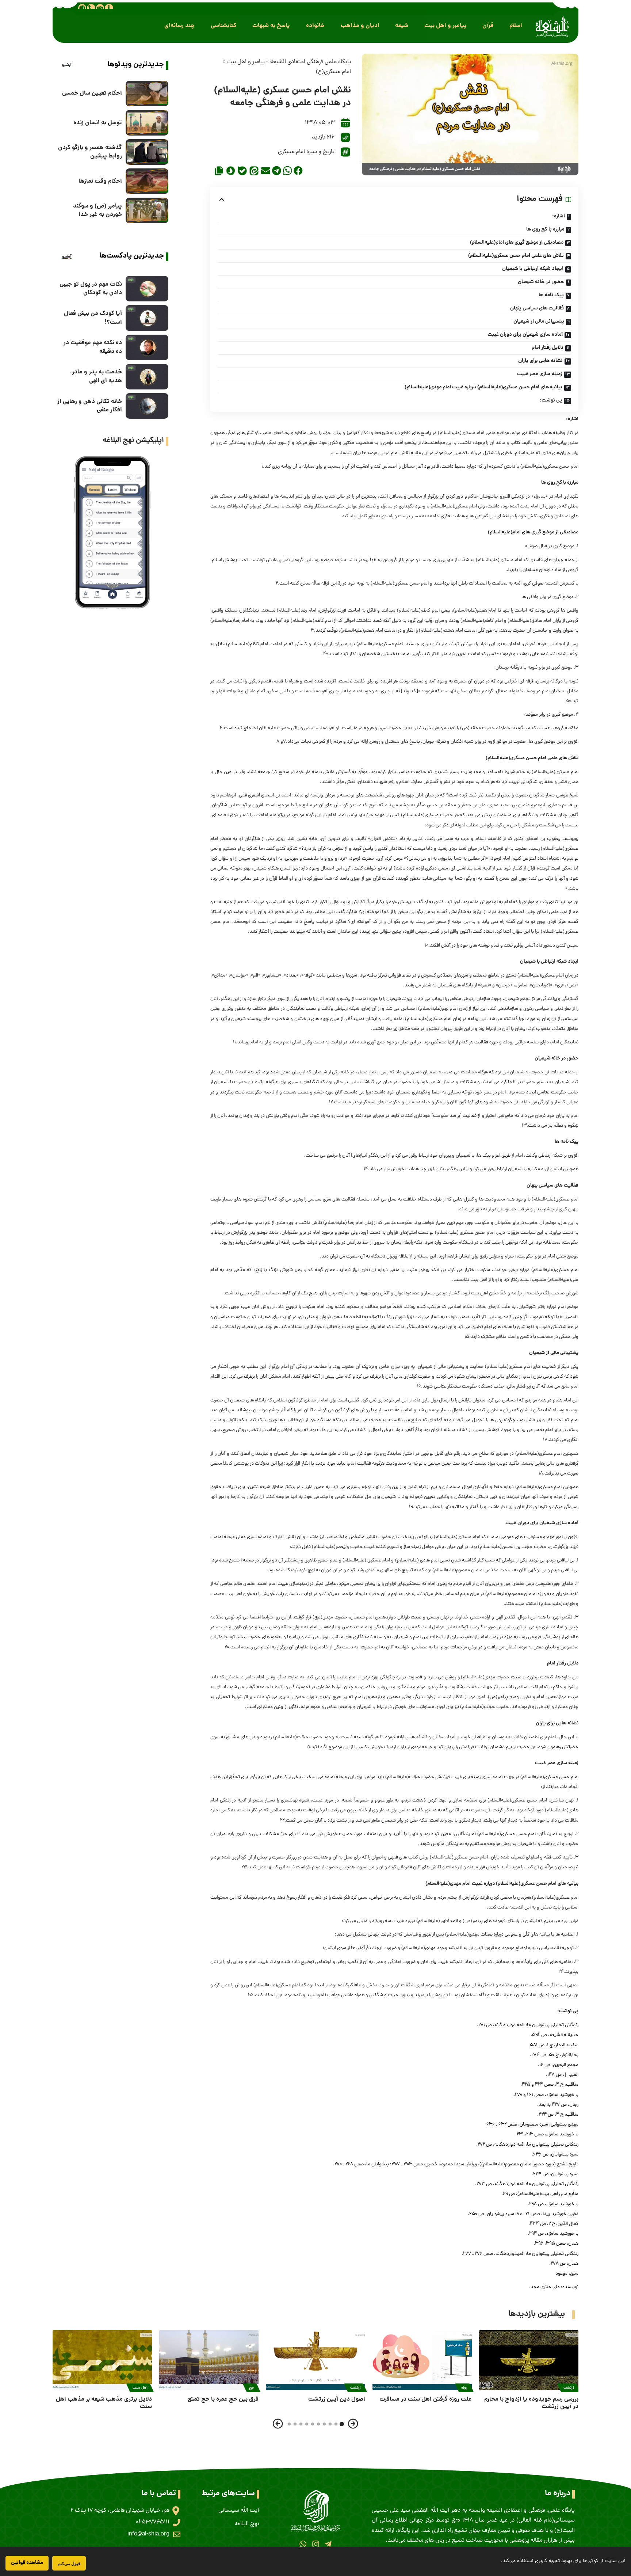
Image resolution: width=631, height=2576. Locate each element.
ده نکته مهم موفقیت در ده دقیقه (93, 347)
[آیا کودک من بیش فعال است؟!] (147, 318)
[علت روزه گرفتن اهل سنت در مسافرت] (422, 2360)
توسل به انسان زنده (98, 123)
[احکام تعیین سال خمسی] (147, 94)
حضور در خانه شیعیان (541, 282)
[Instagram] (315, 2544)
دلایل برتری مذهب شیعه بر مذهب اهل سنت (104, 2403)
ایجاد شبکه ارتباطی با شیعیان (533, 269)
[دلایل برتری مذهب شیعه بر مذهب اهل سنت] (102, 2360)
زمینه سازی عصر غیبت (540, 374)
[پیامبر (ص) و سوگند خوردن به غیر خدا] (147, 210)
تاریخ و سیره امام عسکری (306, 152)
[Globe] (82, 8)
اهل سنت (140, 2388)
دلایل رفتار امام (548, 348)
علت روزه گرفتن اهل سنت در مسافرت (426, 2399)
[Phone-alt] (91, 8)
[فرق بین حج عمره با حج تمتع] (209, 2360)
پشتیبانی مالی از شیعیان (539, 321)
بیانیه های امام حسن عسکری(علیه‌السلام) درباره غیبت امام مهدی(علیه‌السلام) (483, 387)
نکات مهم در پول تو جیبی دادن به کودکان (91, 289)
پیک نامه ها (551, 295)
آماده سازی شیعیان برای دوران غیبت (525, 335)
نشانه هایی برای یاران (540, 361)
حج (252, 2388)
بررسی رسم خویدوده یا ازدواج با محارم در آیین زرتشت (531, 2403)
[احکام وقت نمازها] (147, 181)
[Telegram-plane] (328, 2544)
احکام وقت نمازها (100, 181)
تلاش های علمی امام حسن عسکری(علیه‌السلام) (516, 256)
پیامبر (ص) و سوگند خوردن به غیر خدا (97, 210)
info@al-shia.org (148, 2534)
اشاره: (559, 216)
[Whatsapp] (303, 2544)
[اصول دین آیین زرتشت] (315, 2360)
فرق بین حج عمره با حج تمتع (223, 2399)
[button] (516, 26)
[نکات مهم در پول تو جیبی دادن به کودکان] (147, 289)
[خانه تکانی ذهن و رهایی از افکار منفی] (147, 406)
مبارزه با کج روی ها (545, 229)
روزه (464, 2388)
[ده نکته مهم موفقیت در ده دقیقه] (147, 347)
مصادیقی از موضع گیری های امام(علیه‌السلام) (517, 243)
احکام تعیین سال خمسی (92, 93)
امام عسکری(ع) (333, 72)
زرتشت (569, 2388)
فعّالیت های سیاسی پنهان (537, 308)
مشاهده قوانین (27, 2563)
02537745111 (153, 2522)
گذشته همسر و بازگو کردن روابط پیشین (90, 152)
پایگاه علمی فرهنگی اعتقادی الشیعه (311, 62)
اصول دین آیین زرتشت (337, 2399)
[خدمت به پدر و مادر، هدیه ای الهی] (147, 377)
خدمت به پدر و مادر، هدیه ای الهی (96, 376)
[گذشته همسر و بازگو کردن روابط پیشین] (147, 152)
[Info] (109, 8)
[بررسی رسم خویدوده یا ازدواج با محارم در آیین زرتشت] (529, 2360)
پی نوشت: (551, 400)
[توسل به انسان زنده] (147, 123)
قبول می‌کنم (69, 2563)
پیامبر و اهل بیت (246, 62)
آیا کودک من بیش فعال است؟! (93, 318)
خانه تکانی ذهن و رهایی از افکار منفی (90, 406)
